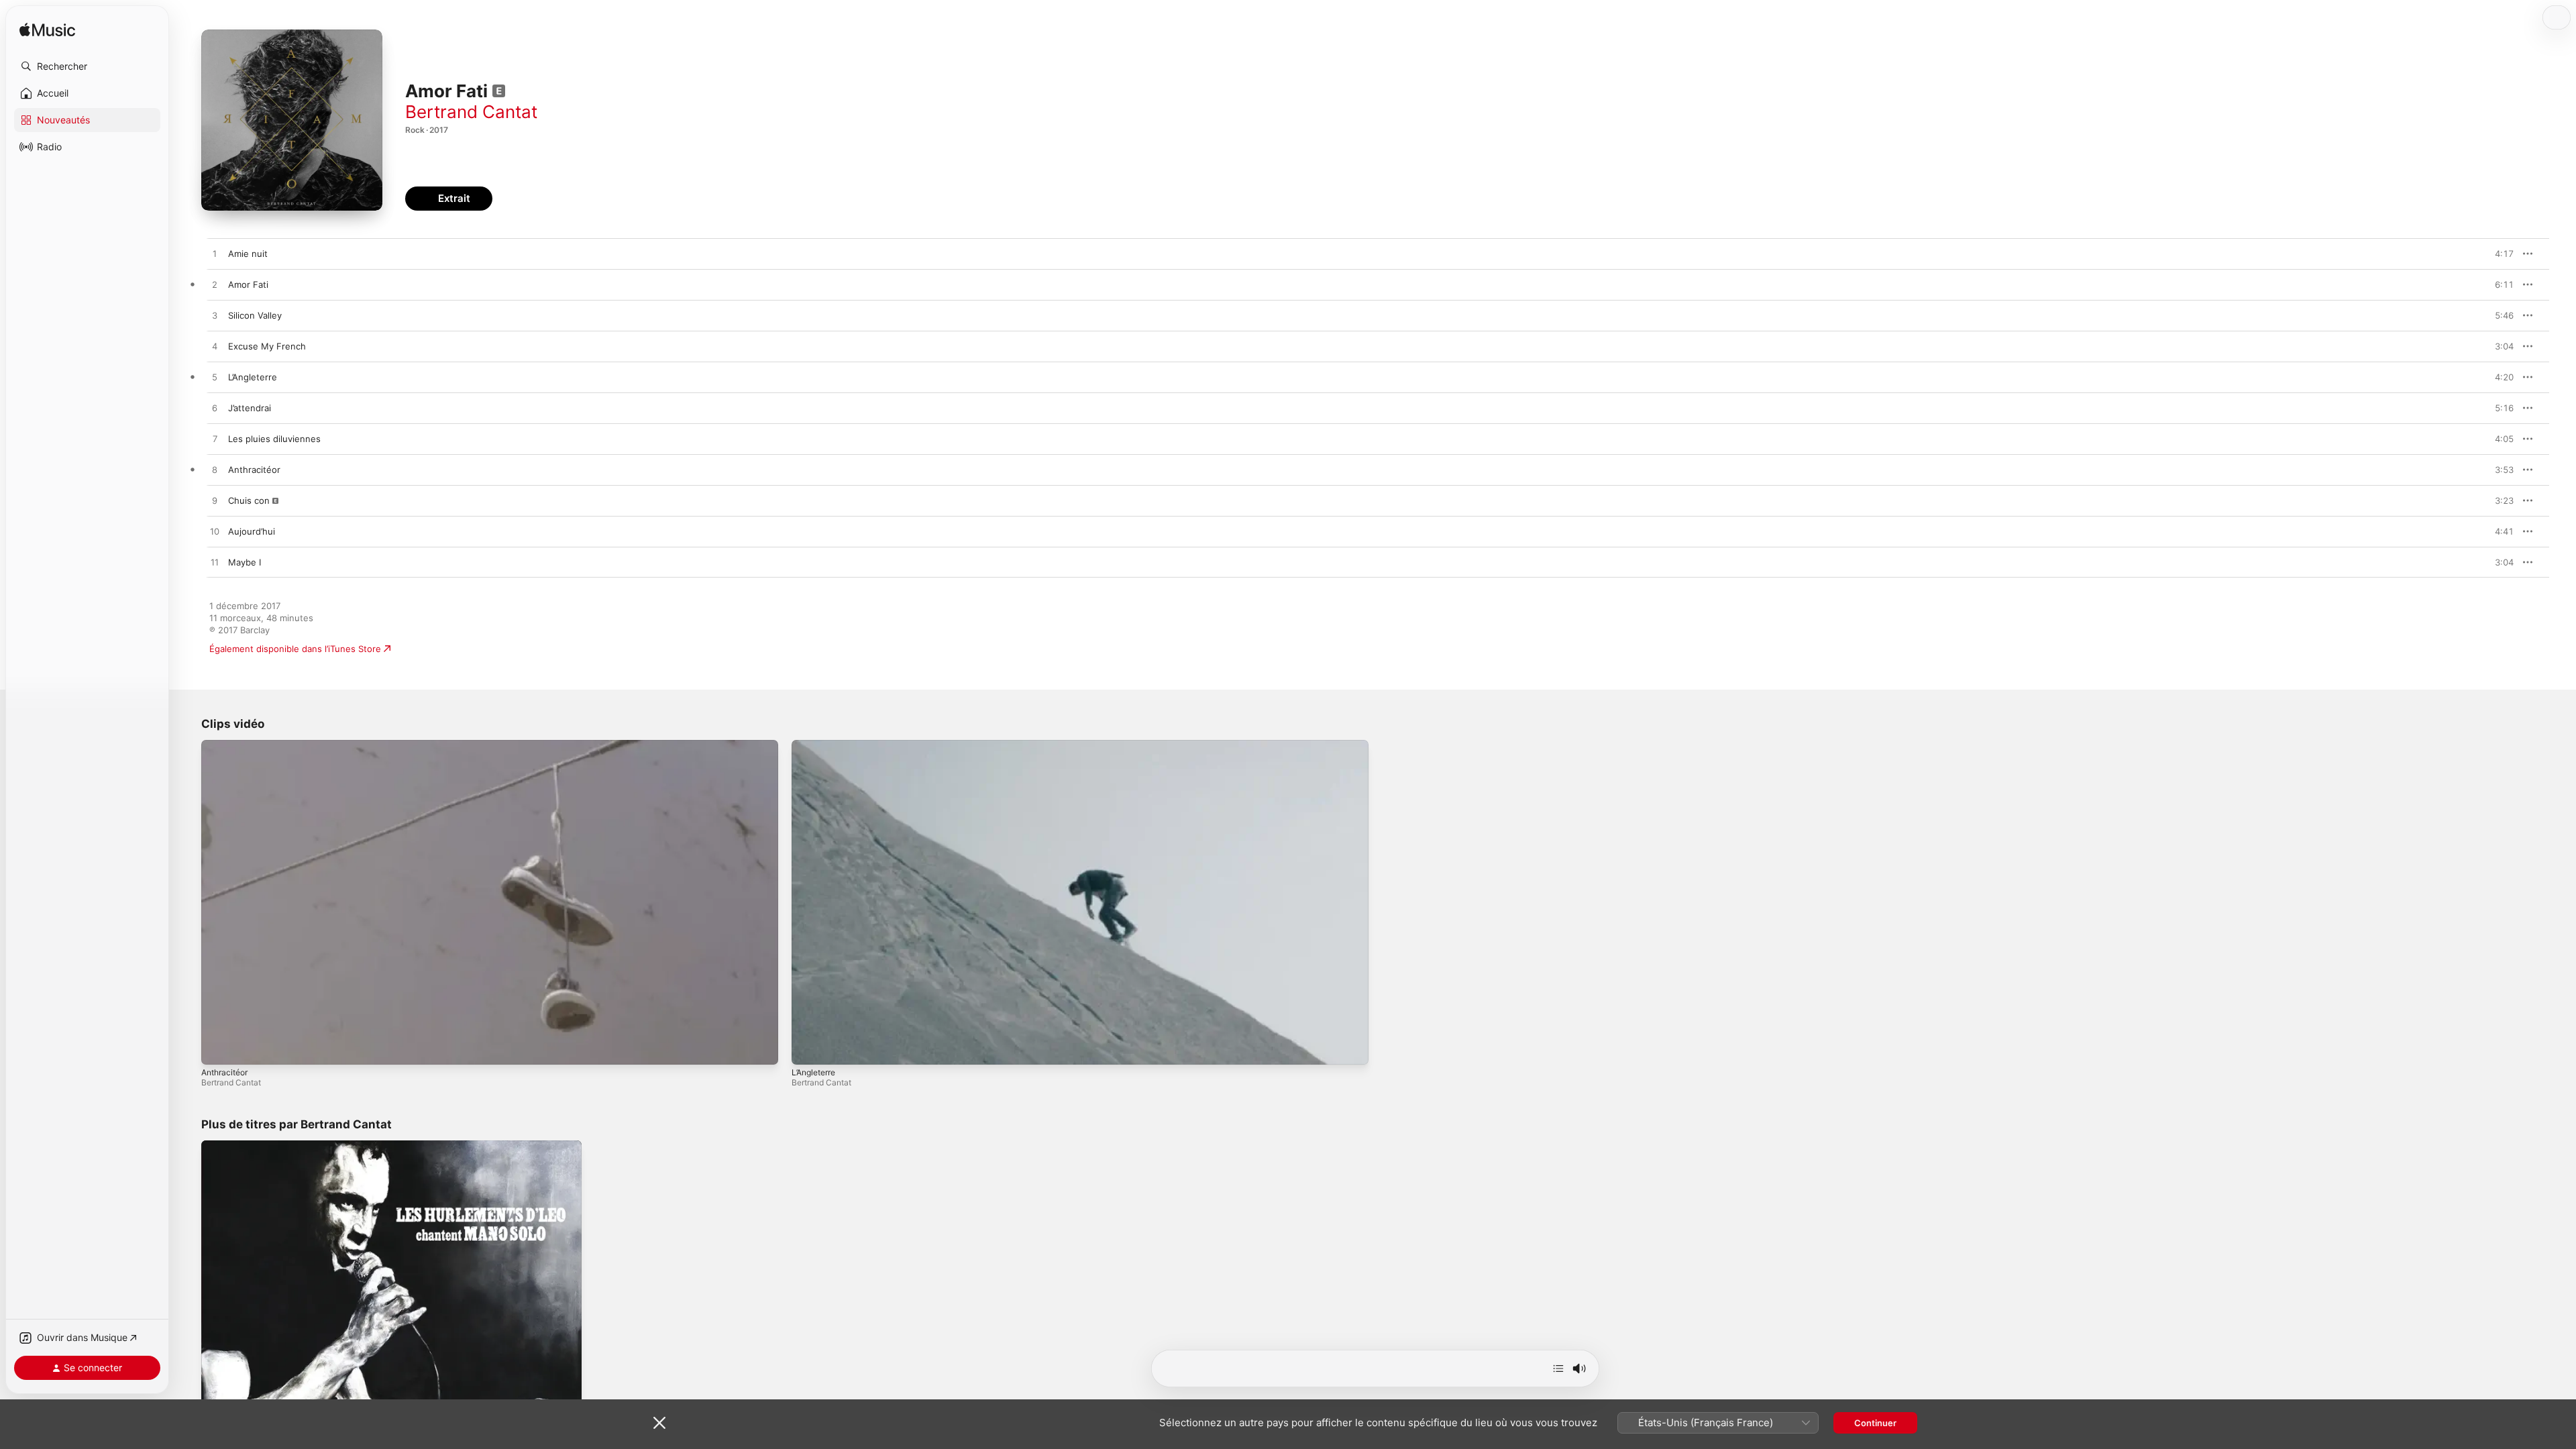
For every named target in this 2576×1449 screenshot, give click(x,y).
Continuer (1875, 1423)
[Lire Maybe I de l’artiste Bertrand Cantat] (215, 563)
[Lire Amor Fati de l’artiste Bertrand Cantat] (215, 285)
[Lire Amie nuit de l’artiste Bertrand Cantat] (215, 254)
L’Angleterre (813, 1072)
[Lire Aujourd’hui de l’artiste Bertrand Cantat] (215, 532)
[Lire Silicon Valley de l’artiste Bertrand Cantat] (215, 316)
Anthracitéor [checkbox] (254, 470)
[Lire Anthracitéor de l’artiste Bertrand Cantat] (215, 470)
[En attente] (1558, 1368)
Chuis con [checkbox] (249, 500)
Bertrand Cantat (471, 112)
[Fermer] (659, 1423)
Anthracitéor (224, 1072)
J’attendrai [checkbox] (250, 408)
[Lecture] (218, 1048)
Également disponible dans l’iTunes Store (295, 649)
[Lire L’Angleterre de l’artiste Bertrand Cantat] (215, 378)
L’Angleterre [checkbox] (253, 377)
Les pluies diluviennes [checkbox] (274, 439)
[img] (47, 31)
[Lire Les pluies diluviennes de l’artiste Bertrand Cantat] (215, 439)
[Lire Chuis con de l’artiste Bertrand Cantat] (215, 501)
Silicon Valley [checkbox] (255, 315)
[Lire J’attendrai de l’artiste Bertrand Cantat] (215, 409)
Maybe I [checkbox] (245, 562)
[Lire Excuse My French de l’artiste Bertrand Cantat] (215, 347)
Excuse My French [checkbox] (267, 346)
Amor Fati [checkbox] (248, 284)
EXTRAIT (2499, 254)
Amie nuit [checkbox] (248, 254)
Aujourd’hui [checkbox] (252, 531)
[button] (87, 66)
